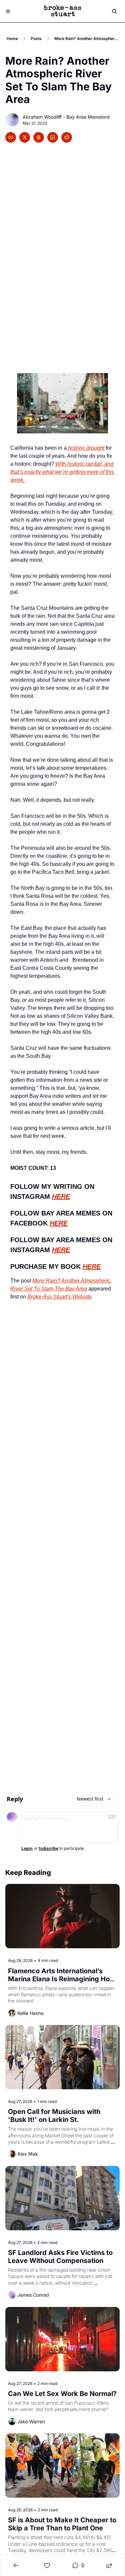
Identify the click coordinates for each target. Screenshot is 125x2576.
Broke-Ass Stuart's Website (59, 1297)
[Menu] (8, 11)
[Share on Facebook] (11, 137)
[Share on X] (25, 137)
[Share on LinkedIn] (53, 137)
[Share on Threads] (39, 137)
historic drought (85, 448)
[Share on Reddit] (67, 137)
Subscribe (48, 1849)
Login (27, 1849)
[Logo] (63, 11)
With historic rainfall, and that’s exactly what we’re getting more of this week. (63, 472)
